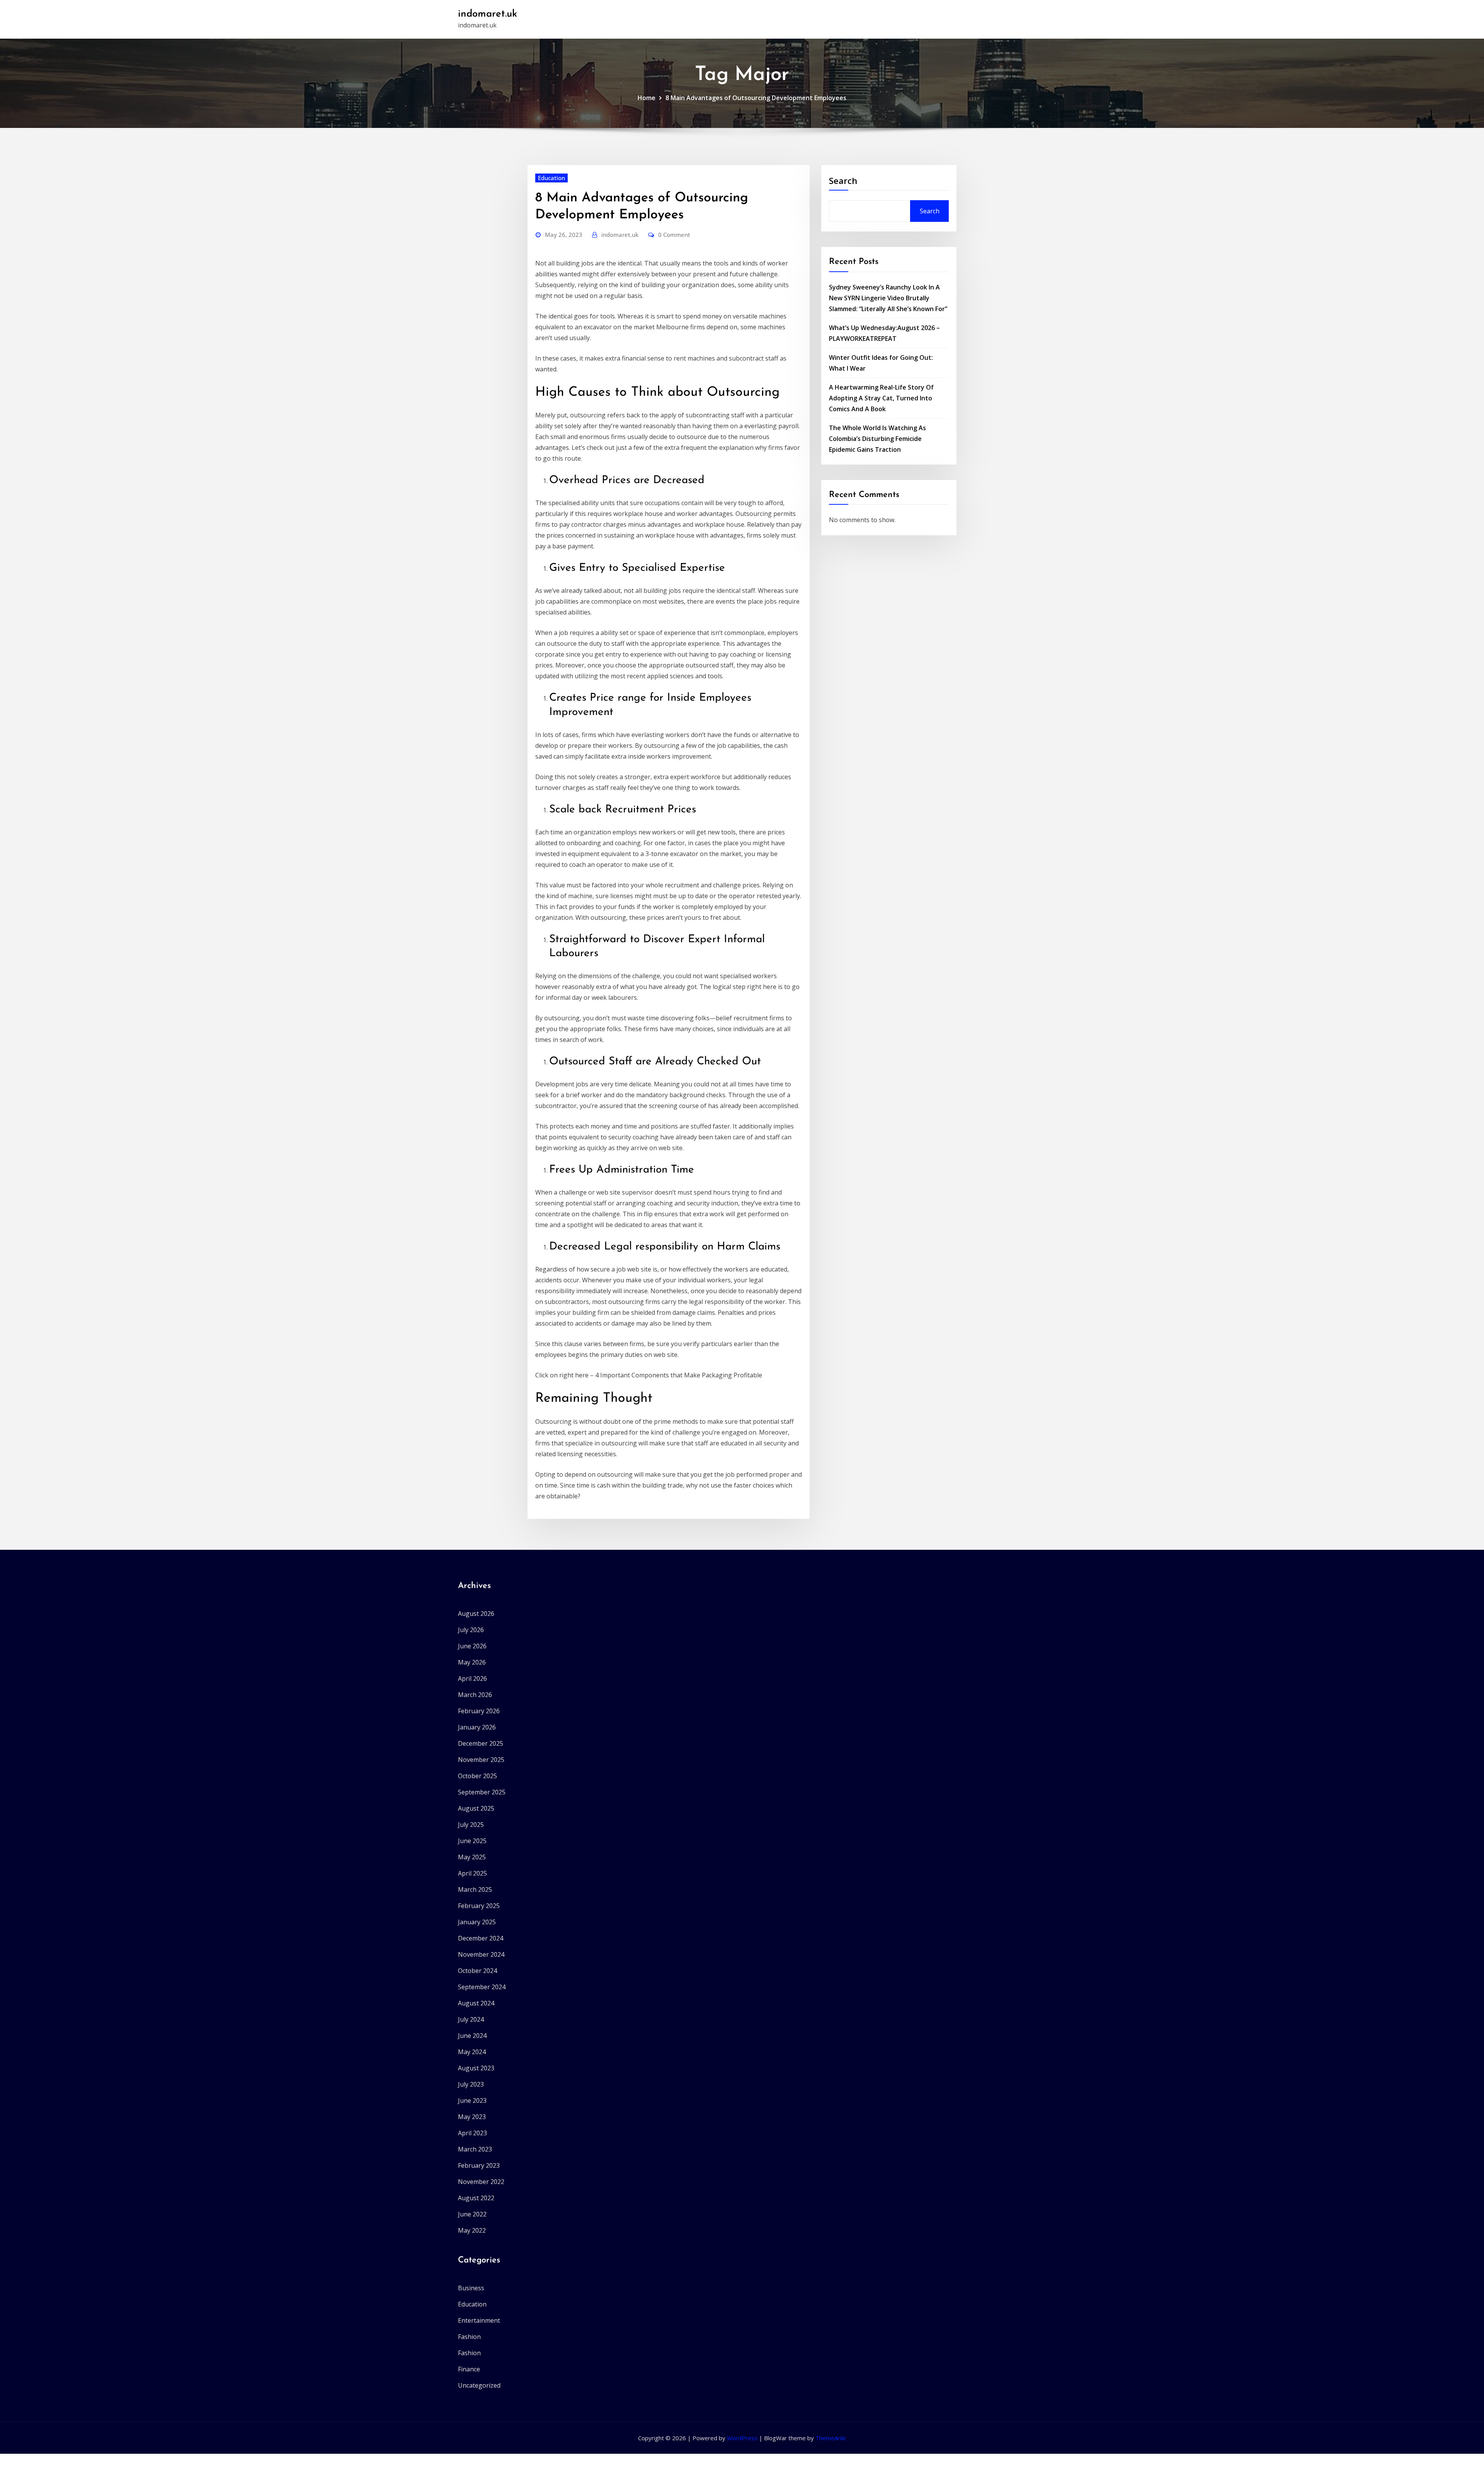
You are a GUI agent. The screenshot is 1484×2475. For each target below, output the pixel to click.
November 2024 (481, 1954)
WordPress (742, 2438)
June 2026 (472, 1646)
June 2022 (472, 2214)
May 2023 (472, 2117)
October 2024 (477, 1971)
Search (843, 180)
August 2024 (476, 2003)
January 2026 (477, 1727)
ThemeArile (831, 2438)
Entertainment (479, 2320)
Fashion (469, 2337)
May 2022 (472, 2230)
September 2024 (482, 1987)
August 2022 (476, 2198)
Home (647, 98)
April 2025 (472, 1873)
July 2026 (471, 1630)
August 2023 (476, 2068)
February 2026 (479, 1711)
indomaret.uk (488, 14)
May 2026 (472, 1662)
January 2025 (477, 1922)
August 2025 (476, 1808)
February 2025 (479, 1906)
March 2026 (475, 1695)
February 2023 (479, 2165)
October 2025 (477, 1776)
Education (551, 178)
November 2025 (481, 1760)
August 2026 (476, 1614)
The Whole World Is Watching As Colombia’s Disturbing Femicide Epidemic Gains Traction (877, 439)
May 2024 (472, 2052)
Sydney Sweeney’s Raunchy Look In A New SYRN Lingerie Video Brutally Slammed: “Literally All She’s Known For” (888, 298)
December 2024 (481, 1938)
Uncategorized (479, 2385)
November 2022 (481, 2182)
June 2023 (472, 2101)
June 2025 (472, 1841)
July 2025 (471, 1825)
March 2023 (475, 2149)
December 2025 (481, 1743)
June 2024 (472, 2036)
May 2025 (472, 1857)
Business (471, 2288)
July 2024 (471, 2019)
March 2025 (475, 1889)
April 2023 (472, 2133)
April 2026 (472, 1678)
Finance (469, 2369)
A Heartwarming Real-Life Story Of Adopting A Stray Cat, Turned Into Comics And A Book (881, 398)
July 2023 (471, 2084)
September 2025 (482, 1792)
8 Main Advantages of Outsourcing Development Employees (756, 98)
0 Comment (674, 235)
